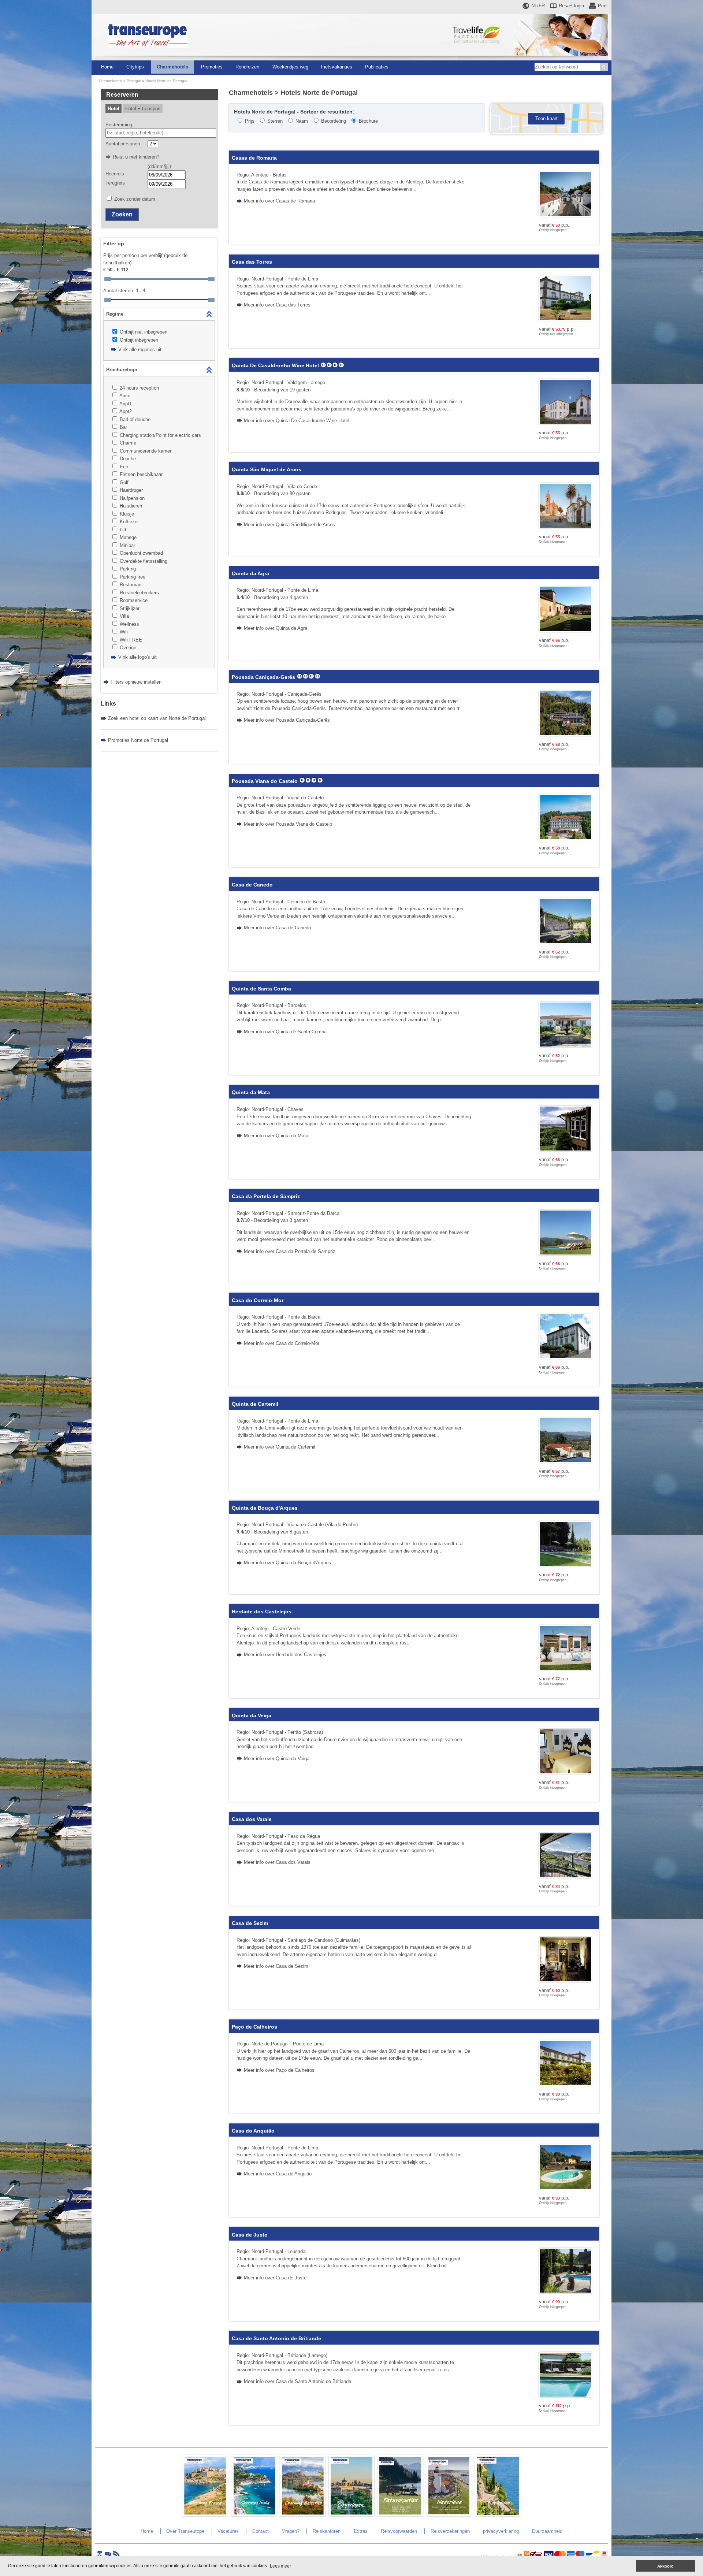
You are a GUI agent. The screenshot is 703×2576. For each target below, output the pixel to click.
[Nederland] (449, 2515)
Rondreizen (247, 67)
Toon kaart (546, 118)
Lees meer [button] (280, 2566)
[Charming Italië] (254, 2515)
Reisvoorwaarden (399, 2531)
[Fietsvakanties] (400, 2515)
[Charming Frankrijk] (205, 2515)
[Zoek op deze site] (604, 67)
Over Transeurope (185, 2531)
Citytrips (135, 67)
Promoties (212, 67)
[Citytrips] (351, 2515)
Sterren (275, 121)
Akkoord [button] (665, 2566)
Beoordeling (334, 121)
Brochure (368, 121)
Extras (361, 2531)
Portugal (134, 81)
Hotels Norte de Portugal (166, 81)
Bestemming (119, 125)
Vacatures (228, 2531)
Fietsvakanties (337, 67)
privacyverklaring (501, 2531)
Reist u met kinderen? (136, 157)
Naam (302, 121)
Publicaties (377, 67)
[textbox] (161, 133)
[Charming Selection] (303, 2515)
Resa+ (571, 6)
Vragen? (291, 2531)
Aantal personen (123, 144)
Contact (261, 2531)
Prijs (250, 121)
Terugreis (115, 183)
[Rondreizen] (498, 2515)
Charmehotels (172, 67)
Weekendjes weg (290, 67)
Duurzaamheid (547, 2531)
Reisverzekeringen (450, 2531)
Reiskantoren (327, 2531)
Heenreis (115, 174)
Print (603, 6)
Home (107, 67)
